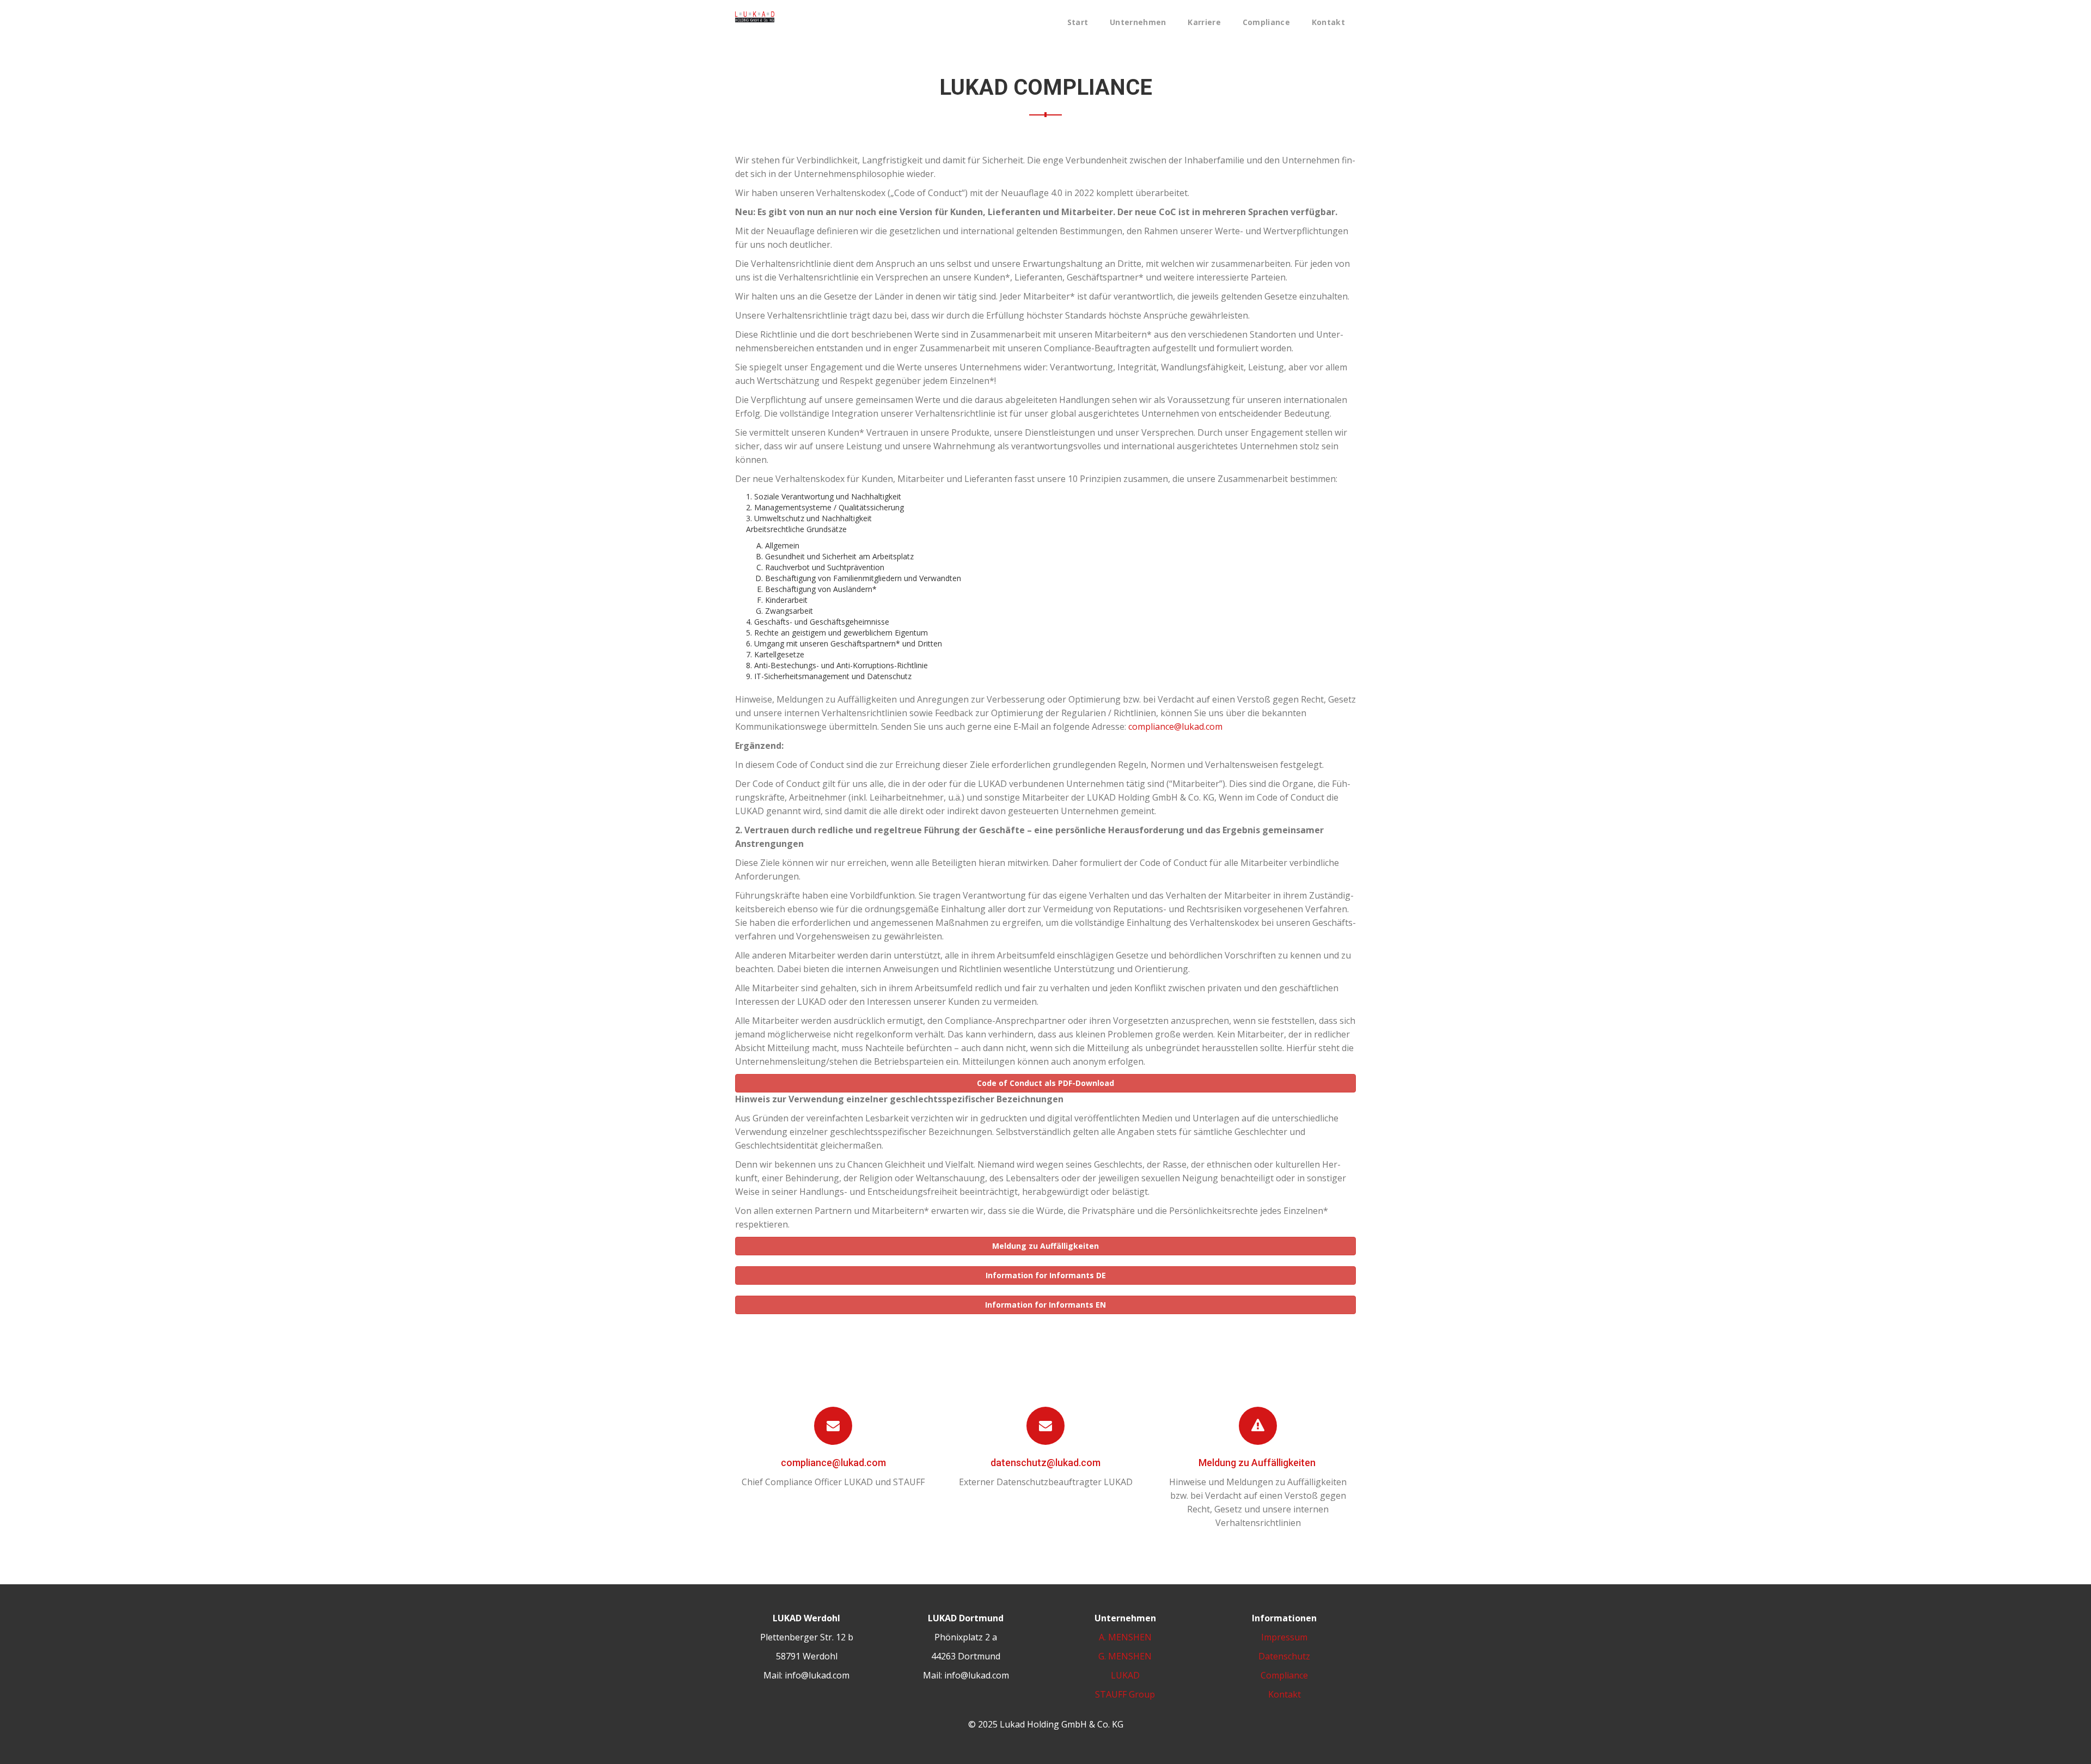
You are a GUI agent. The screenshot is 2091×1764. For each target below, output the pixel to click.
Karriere (1204, 22)
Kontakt (1328, 22)
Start (1078, 22)
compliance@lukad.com (1175, 727)
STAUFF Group (1125, 1694)
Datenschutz (1284, 1656)
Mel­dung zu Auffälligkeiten (1258, 1463)
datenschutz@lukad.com (1045, 1463)
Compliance (1266, 22)
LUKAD (1125, 1675)
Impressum (1284, 1637)
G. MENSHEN (1125, 1656)
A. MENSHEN (1125, 1637)
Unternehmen (1138, 22)
